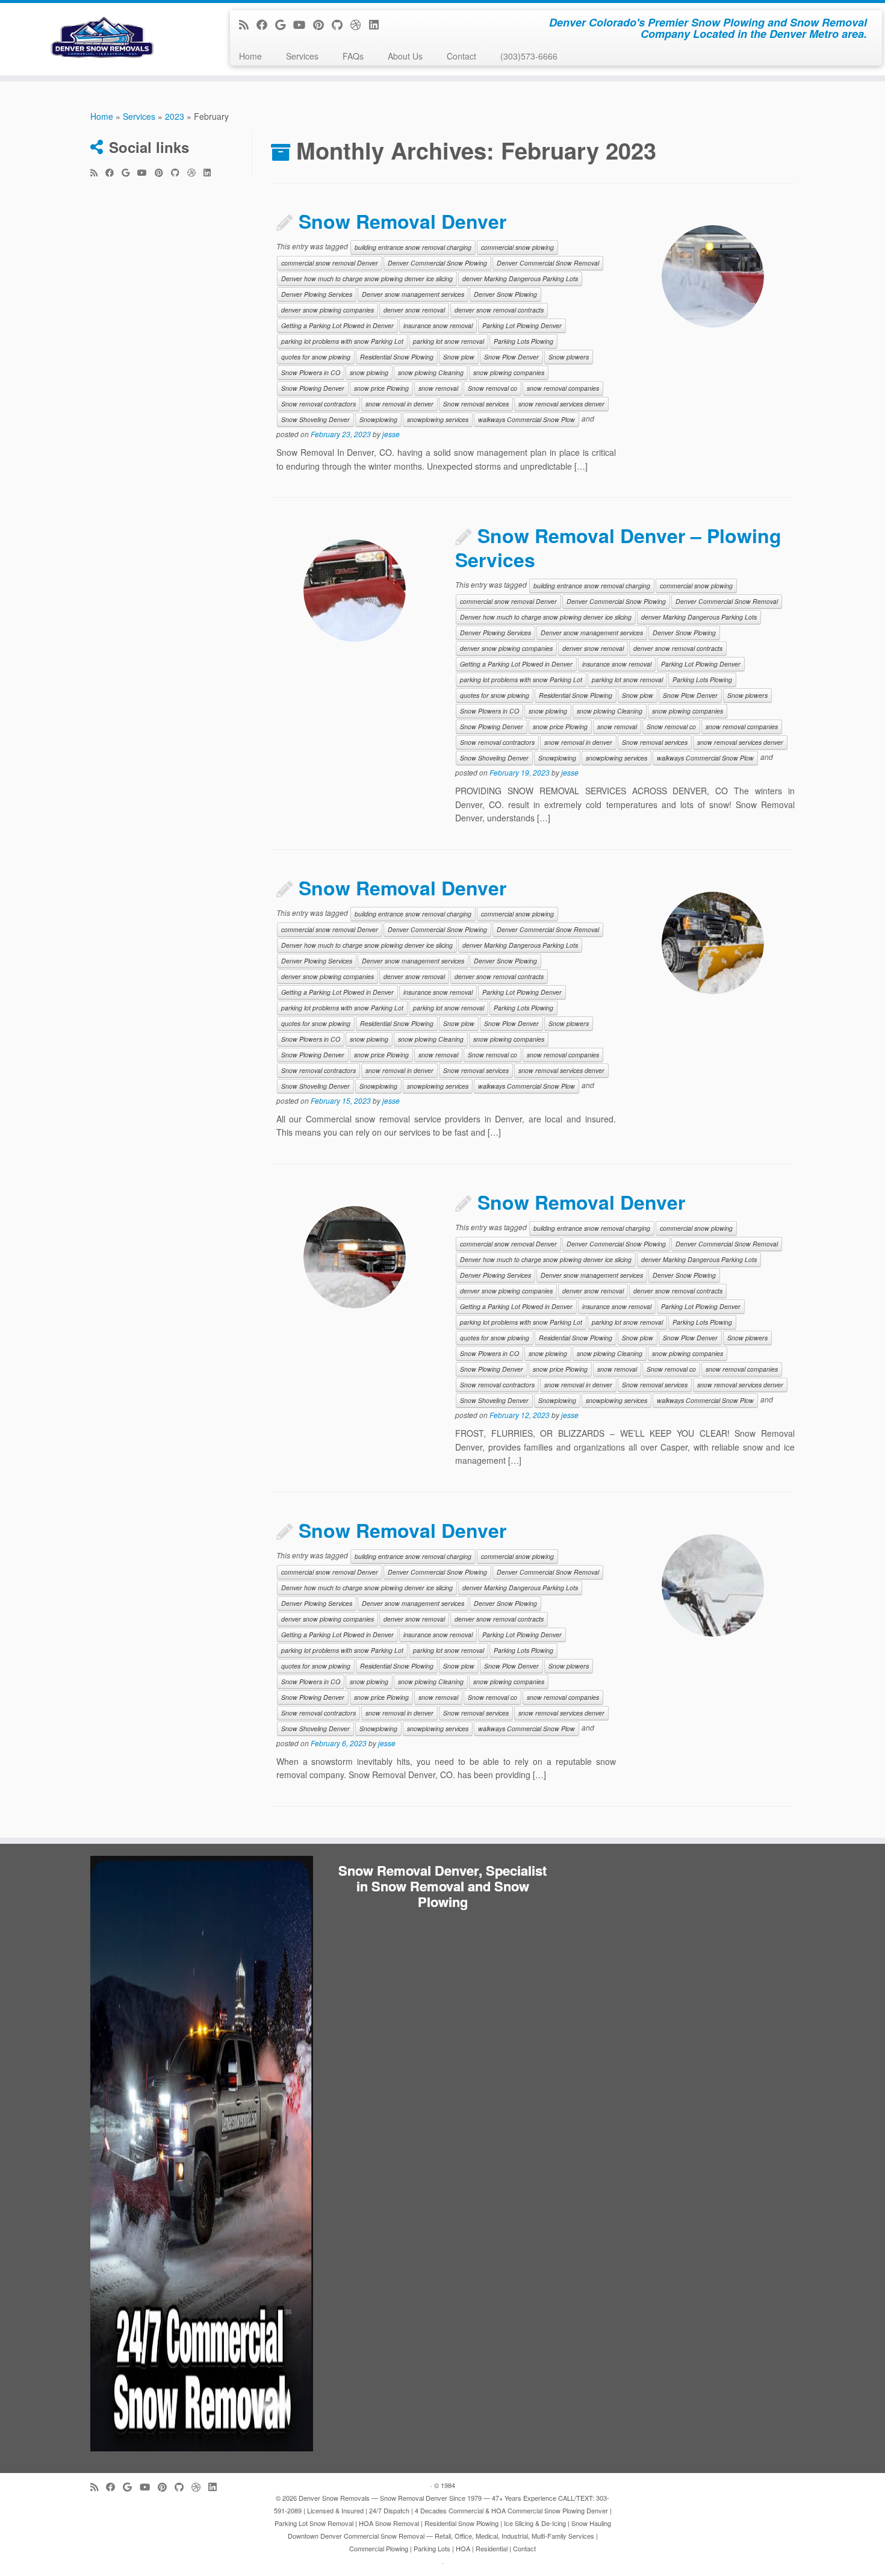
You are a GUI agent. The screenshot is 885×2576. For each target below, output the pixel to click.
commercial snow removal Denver (330, 263)
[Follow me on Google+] (284, 24)
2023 (175, 116)
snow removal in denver (399, 404)
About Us (405, 56)
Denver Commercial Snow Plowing (437, 263)
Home (250, 56)
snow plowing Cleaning (431, 372)
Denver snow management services (413, 294)
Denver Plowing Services (317, 294)
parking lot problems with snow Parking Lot (342, 341)
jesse (391, 434)
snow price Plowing (381, 388)
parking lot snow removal (449, 341)
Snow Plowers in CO (311, 372)
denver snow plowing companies (328, 310)
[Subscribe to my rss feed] (248, 24)
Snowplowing (378, 419)
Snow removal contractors (318, 404)
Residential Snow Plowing (397, 357)
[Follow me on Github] (341, 24)
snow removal (438, 388)
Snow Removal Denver (402, 221)
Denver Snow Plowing (505, 294)
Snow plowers (569, 357)
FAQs (353, 56)
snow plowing (369, 372)
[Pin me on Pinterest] (322, 24)
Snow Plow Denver (511, 357)
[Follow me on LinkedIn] (378, 24)
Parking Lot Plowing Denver (522, 325)
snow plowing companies (509, 372)
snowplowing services (438, 419)
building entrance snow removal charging (413, 247)
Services (302, 56)
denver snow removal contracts (499, 310)
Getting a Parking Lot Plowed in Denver (337, 325)
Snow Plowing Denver (313, 388)
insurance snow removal (438, 325)
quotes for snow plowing (316, 357)
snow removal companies (563, 388)
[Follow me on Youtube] (303, 24)
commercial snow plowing (517, 247)
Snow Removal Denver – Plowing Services (618, 547)
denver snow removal (414, 310)
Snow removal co (492, 388)
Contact (461, 56)
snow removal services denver (561, 404)
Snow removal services (476, 404)
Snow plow (459, 357)
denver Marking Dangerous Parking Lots (520, 278)
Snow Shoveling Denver (315, 419)
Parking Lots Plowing (523, 341)
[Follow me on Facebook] (266, 24)
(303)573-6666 (529, 56)
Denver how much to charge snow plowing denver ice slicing (367, 278)
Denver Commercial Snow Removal (548, 263)
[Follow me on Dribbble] (360, 24)
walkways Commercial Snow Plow (526, 419)
